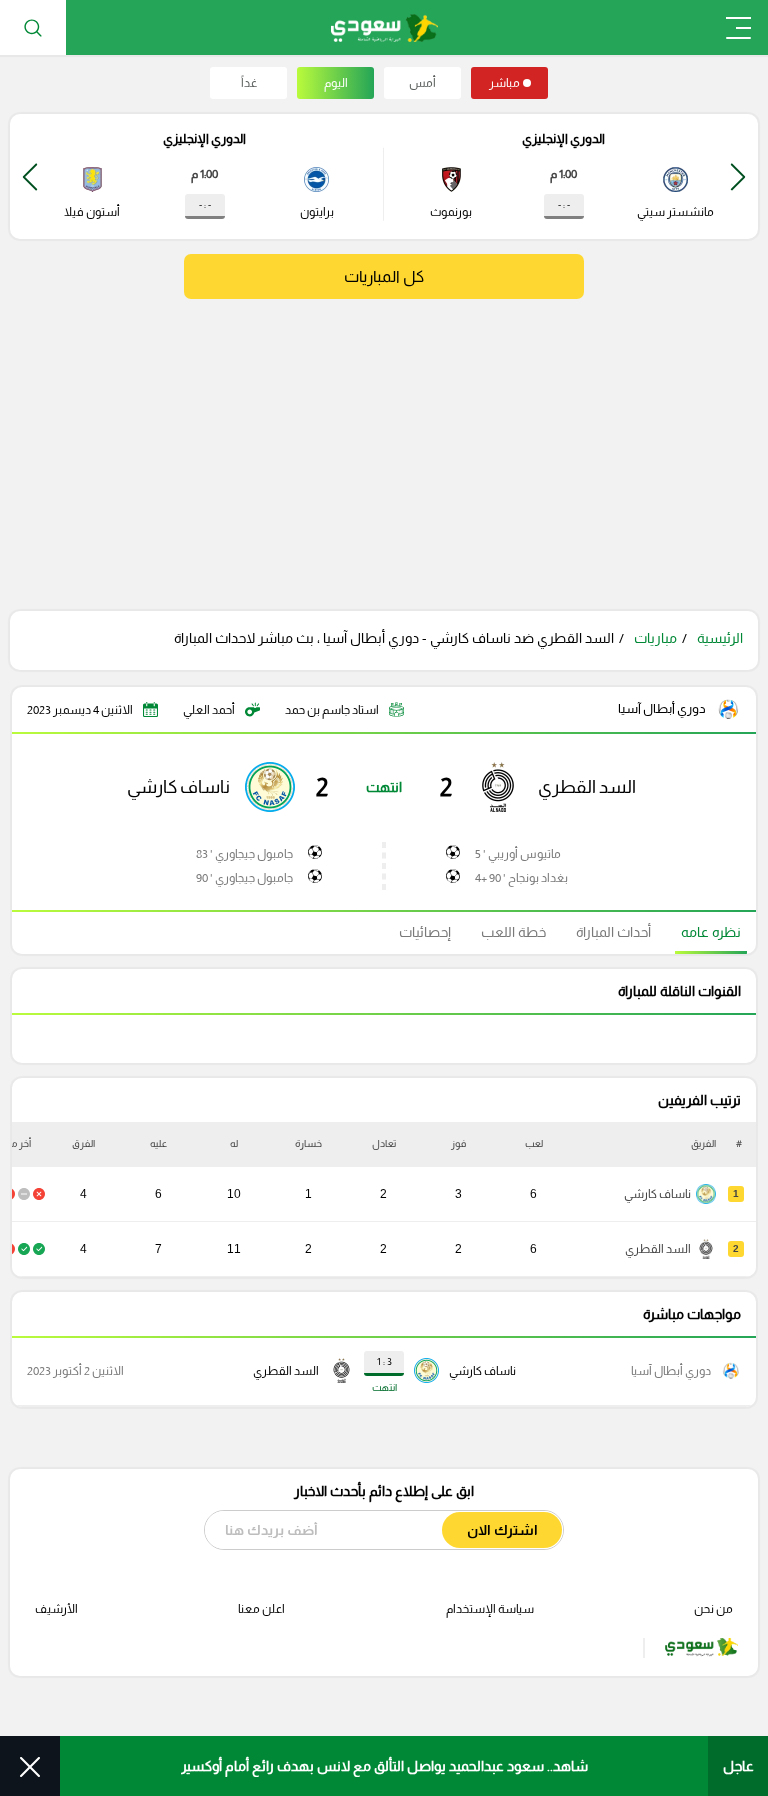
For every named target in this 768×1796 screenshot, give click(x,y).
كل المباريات (384, 276)
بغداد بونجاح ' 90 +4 (521, 878)
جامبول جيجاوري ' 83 (244, 854)
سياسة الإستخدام (490, 1609)
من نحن (713, 1609)
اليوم (336, 83)
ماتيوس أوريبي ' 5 (518, 854)
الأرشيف (56, 1609)
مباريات (655, 638)
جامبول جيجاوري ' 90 (244, 878)
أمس (422, 83)
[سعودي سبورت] (384, 27)
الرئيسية (720, 638)
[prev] (738, 176)
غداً (249, 83)
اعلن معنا (261, 1609)
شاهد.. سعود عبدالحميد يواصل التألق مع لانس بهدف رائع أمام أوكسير (384, 1766)
